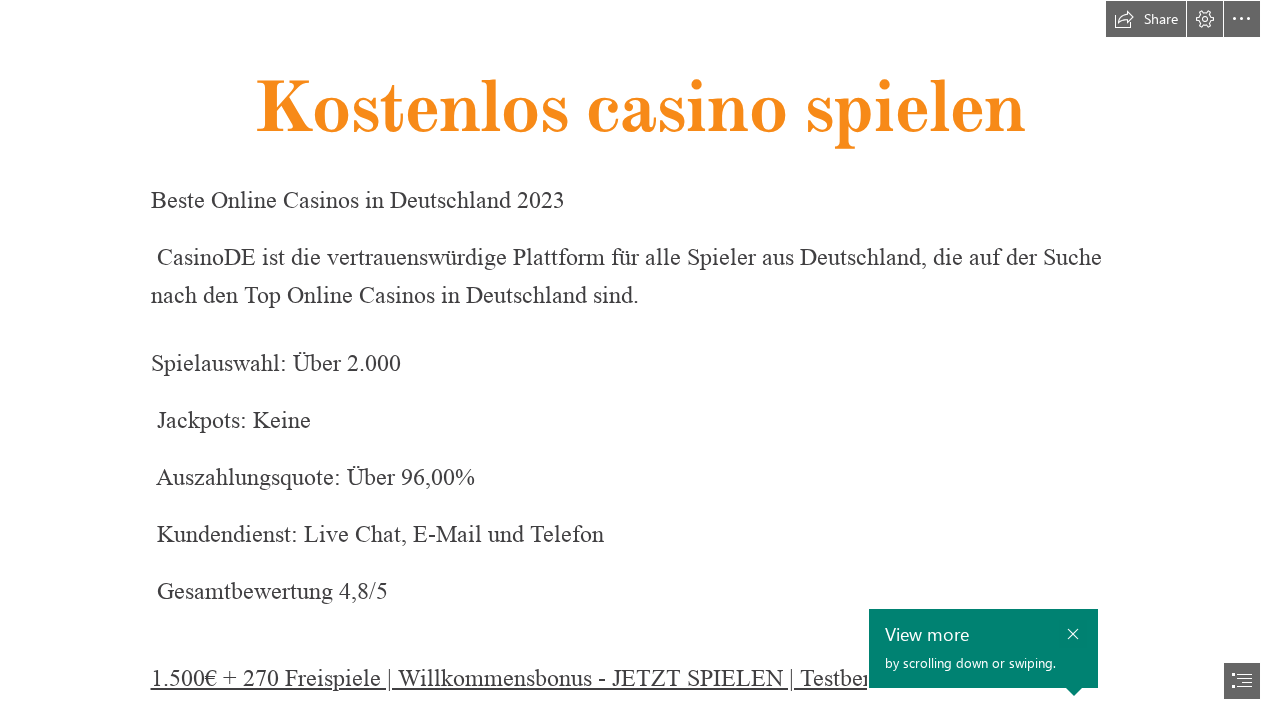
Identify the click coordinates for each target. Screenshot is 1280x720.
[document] (640, 360)
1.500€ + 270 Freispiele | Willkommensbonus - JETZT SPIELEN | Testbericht (529, 678)
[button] (1146, 19)
